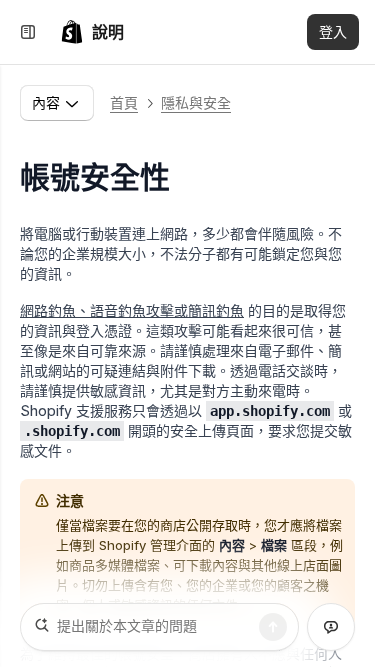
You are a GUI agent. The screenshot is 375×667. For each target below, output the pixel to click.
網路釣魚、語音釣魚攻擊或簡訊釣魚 (132, 310)
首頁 (124, 102)
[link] (92, 32)
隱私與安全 (196, 102)
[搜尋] (273, 627)
